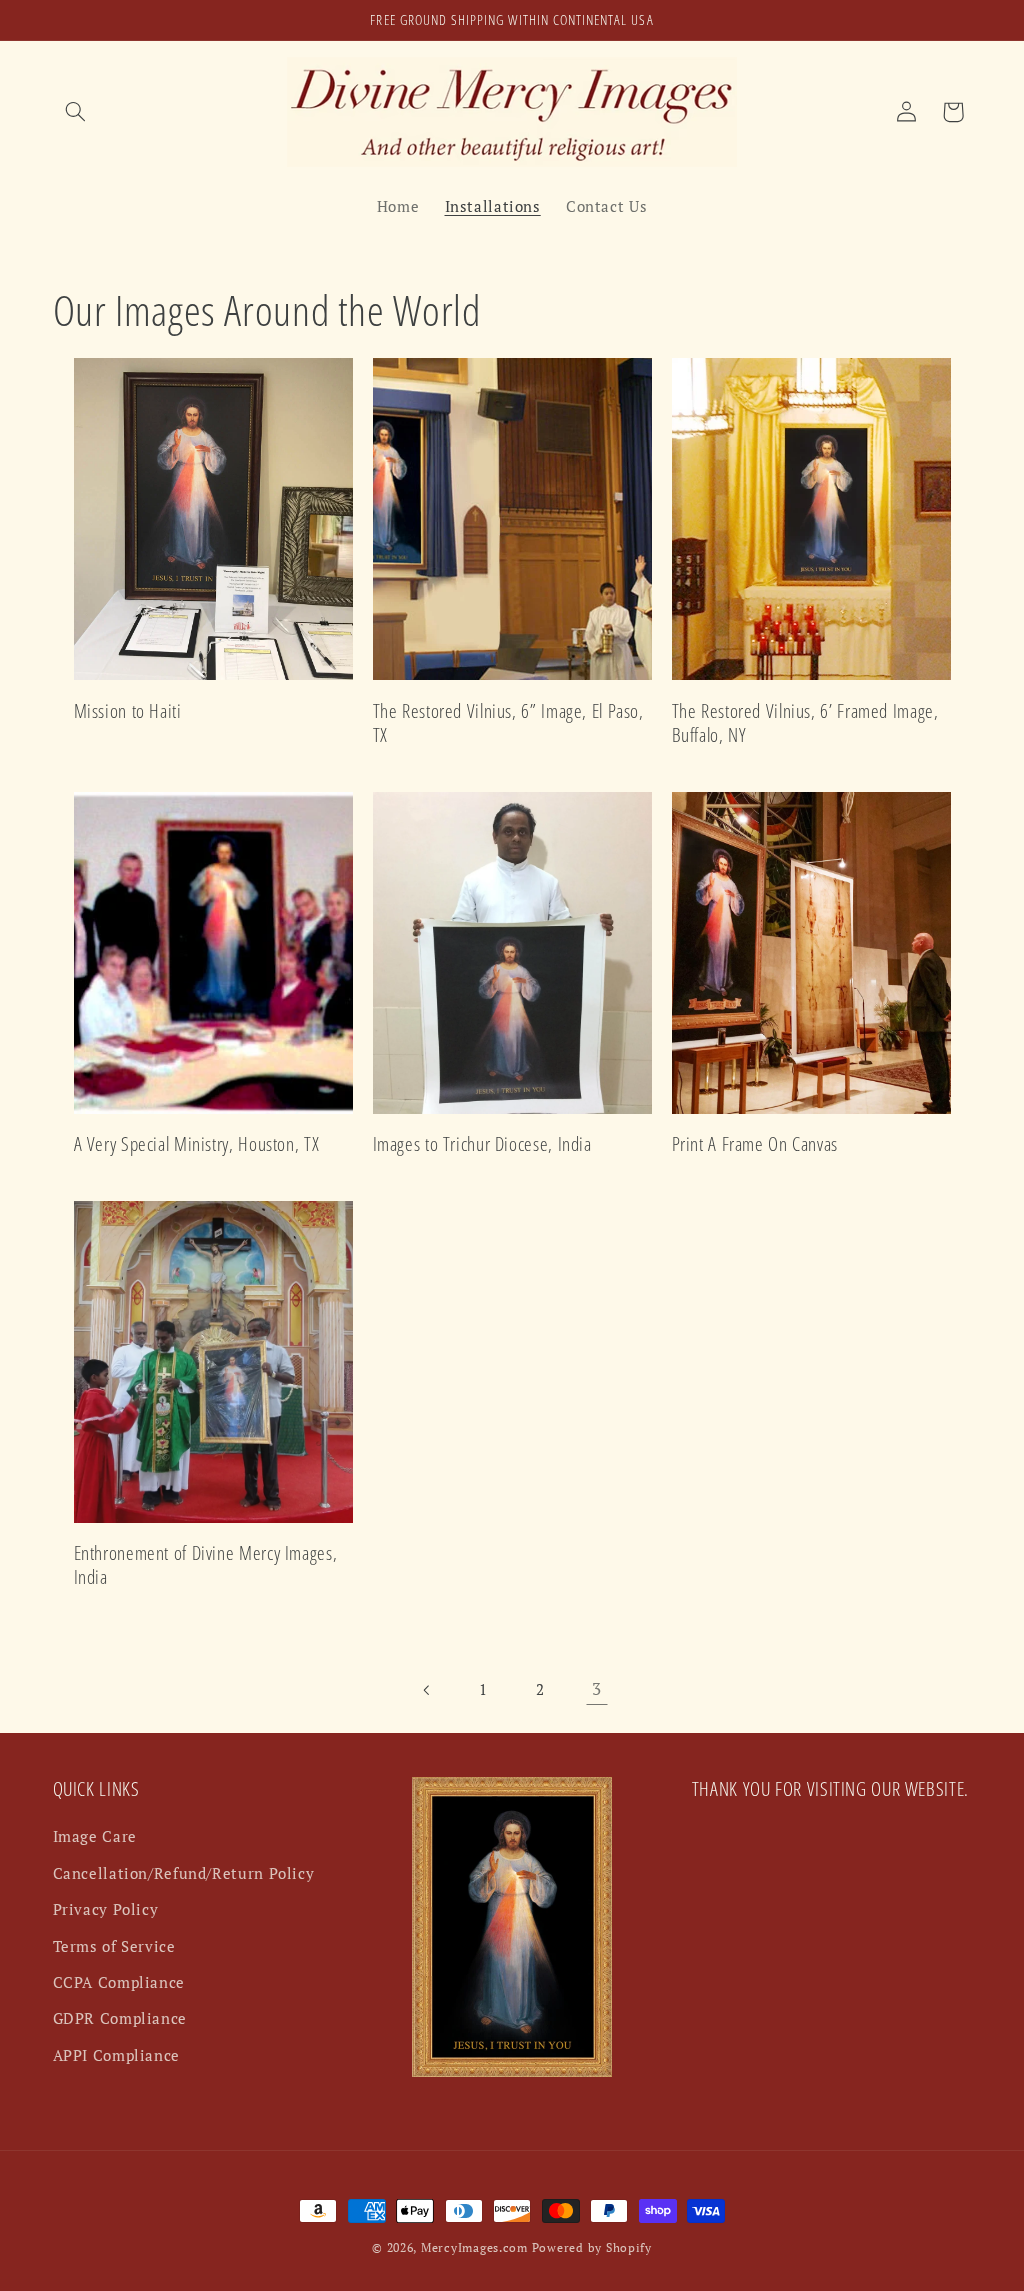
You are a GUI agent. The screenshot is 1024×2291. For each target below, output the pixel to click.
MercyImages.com (474, 2247)
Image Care (95, 1836)
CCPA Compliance (119, 1982)
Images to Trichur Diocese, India (482, 1144)
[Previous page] (427, 1690)
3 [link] (597, 1689)
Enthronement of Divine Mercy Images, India (206, 1565)
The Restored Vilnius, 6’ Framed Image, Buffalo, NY (805, 723)
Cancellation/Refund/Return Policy (184, 1873)
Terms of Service (114, 1946)
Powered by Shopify (592, 2247)
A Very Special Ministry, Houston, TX (197, 1144)
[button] (76, 112)
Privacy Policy (106, 1909)
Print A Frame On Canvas (755, 1144)
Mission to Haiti (128, 711)
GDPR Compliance (120, 2018)
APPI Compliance (116, 2055)
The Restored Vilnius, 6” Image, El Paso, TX (508, 723)
